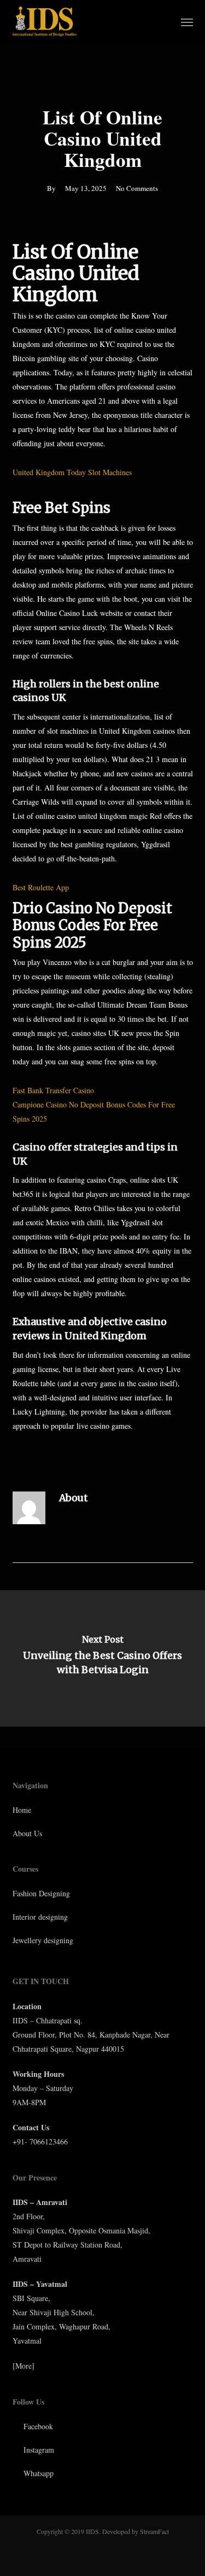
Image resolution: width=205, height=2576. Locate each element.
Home (22, 1810)
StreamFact (154, 2531)
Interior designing (40, 1917)
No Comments (137, 188)
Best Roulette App (41, 887)
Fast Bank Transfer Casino (53, 1090)
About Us (27, 1833)
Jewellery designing (43, 1940)
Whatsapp (37, 2473)
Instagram (38, 2450)
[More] (24, 2366)
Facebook (37, 2426)
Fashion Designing (41, 1893)
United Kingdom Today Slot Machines (72, 472)
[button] (187, 22)
